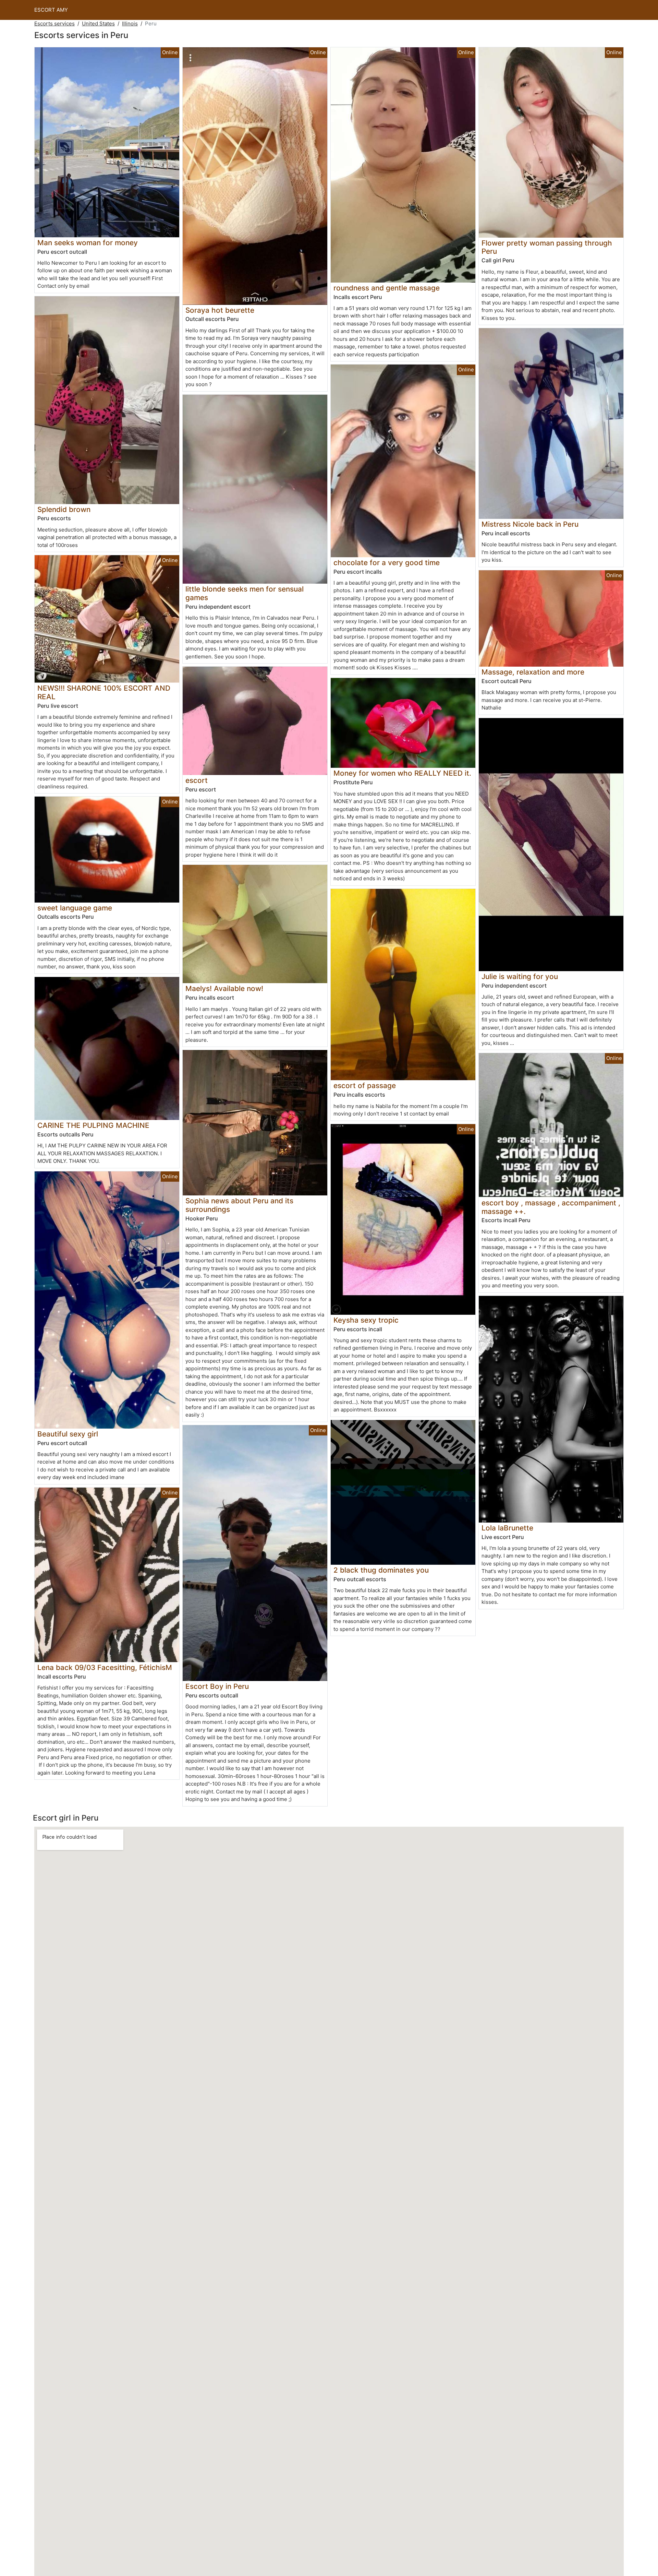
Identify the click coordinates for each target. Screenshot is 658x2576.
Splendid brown (64, 509)
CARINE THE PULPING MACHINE (93, 1125)
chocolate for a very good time (387, 563)
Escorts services (54, 23)
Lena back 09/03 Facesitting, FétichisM (105, 1667)
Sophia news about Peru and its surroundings (239, 1205)
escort (197, 780)
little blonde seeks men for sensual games (245, 593)
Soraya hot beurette (220, 310)
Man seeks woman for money (88, 243)
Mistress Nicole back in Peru (530, 524)
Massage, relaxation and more (533, 672)
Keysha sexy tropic (366, 1320)
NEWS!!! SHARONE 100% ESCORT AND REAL (104, 692)
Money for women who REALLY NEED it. (402, 773)
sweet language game (75, 908)
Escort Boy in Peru (217, 1686)
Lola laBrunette (507, 1528)
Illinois (130, 23)
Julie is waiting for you (520, 976)
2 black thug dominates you (381, 1570)
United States (98, 23)
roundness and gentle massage (387, 288)
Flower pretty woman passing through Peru (547, 247)
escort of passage (365, 1086)
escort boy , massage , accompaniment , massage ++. (551, 1207)
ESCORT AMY (51, 10)
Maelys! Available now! (224, 988)
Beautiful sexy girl (68, 1434)
